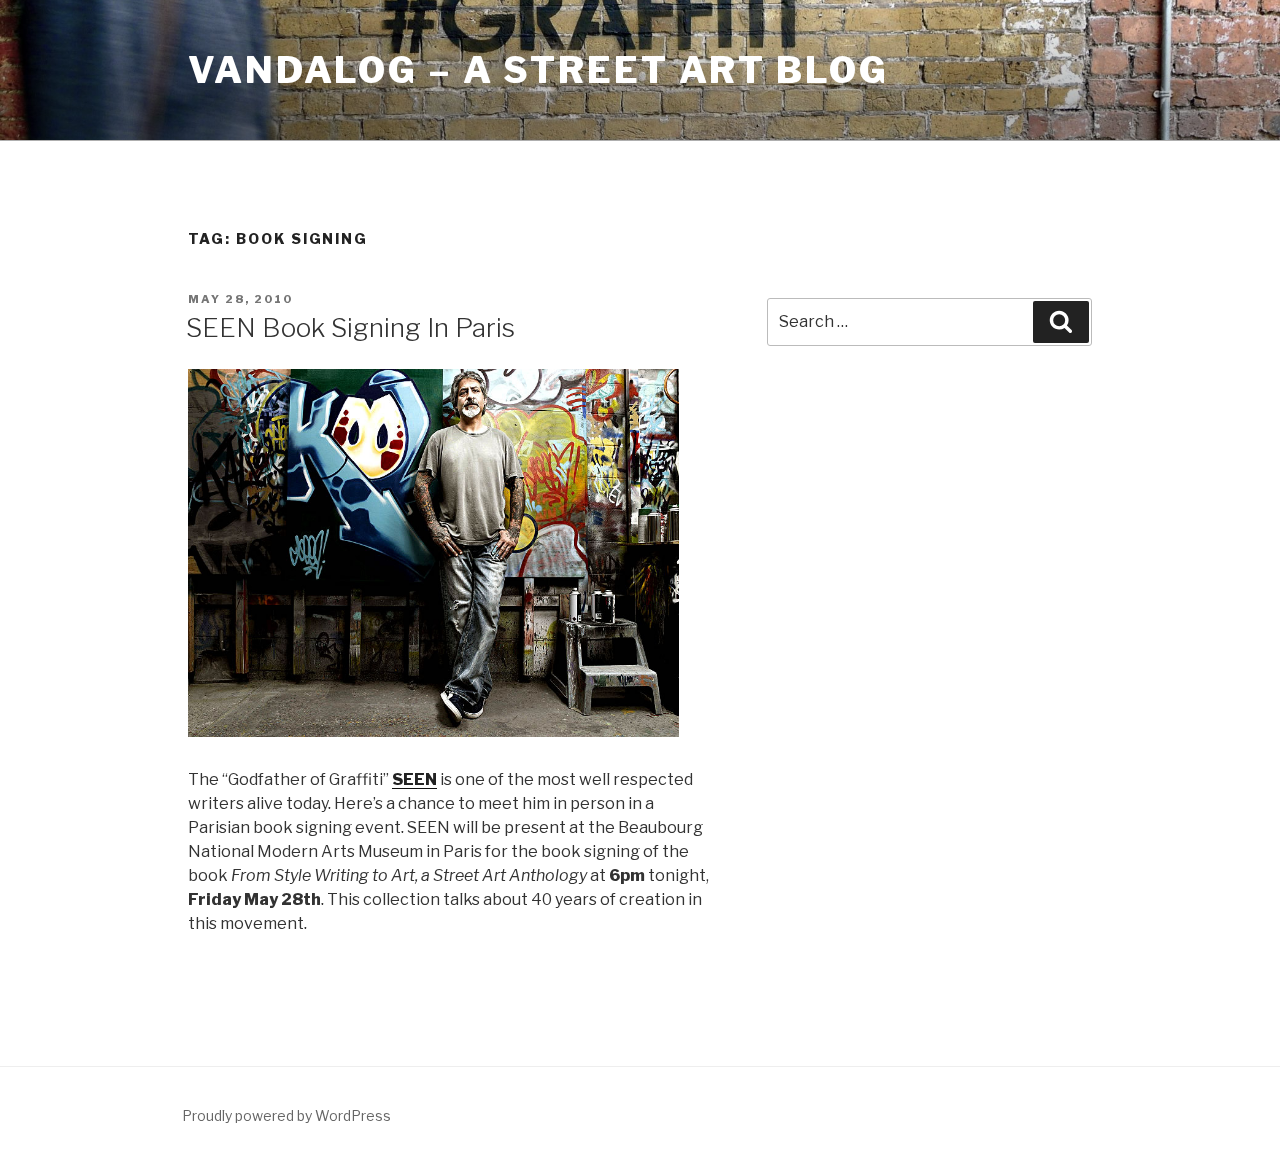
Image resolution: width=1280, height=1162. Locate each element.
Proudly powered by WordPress (286, 1115)
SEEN (414, 779)
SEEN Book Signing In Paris (350, 327)
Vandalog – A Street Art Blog (538, 70)
